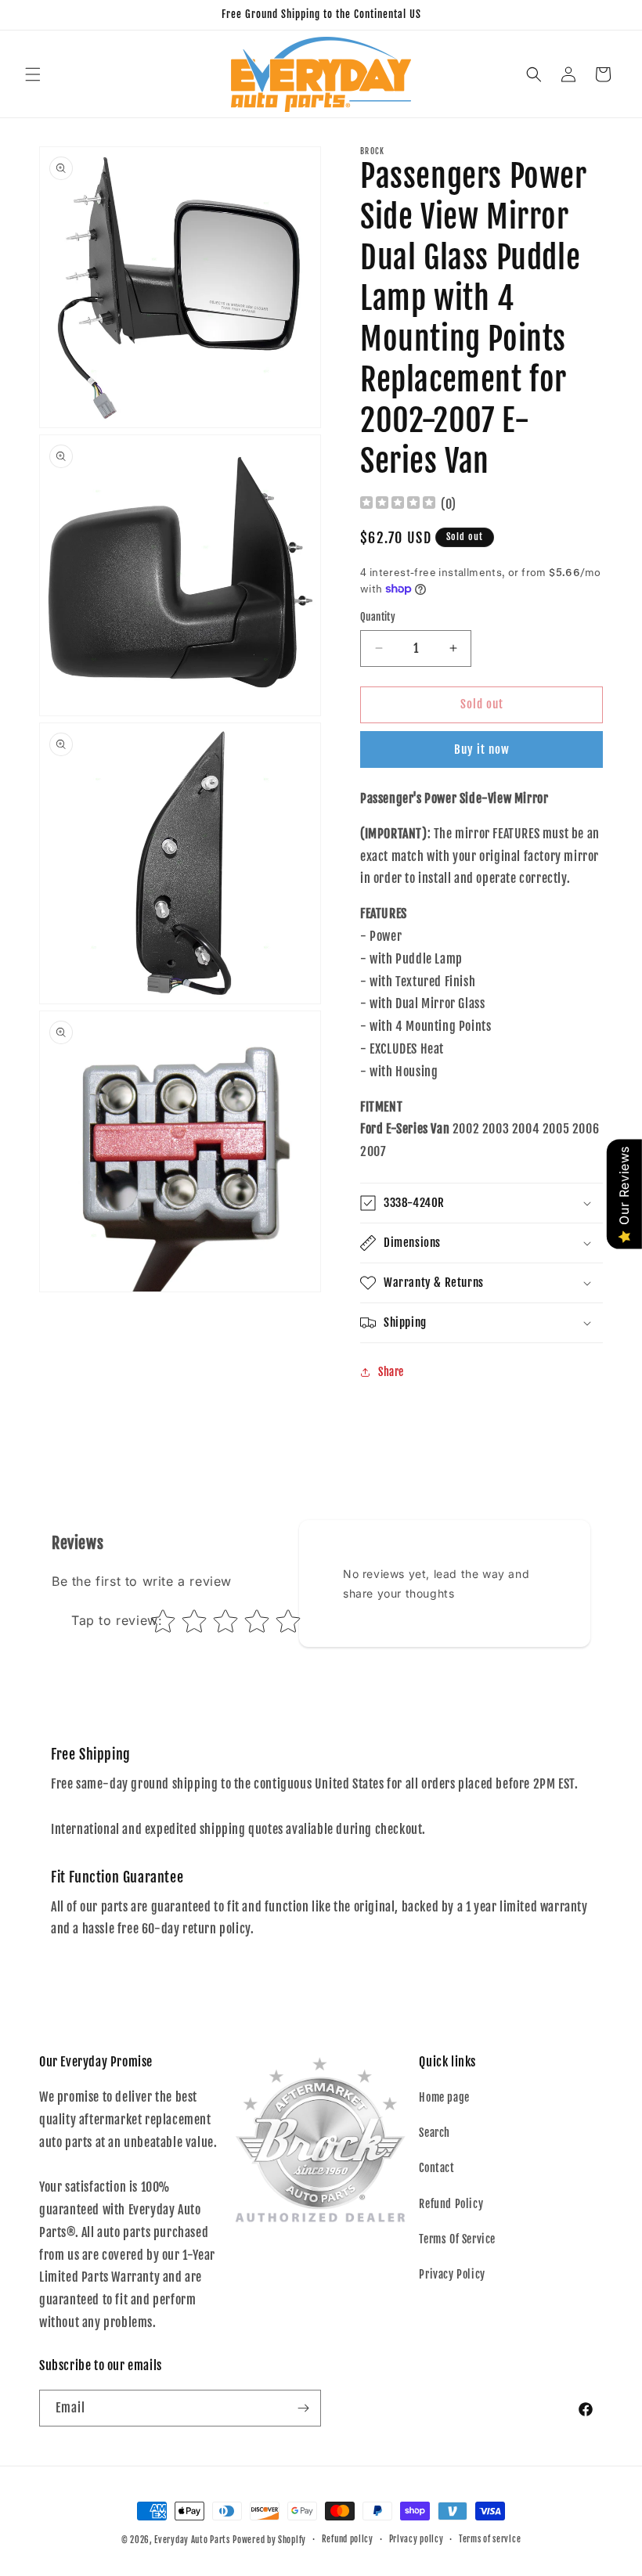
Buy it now (482, 749)
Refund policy (348, 2539)
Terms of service (490, 2539)
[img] (398, 504)
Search (435, 2133)
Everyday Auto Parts (192, 2540)
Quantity (378, 617)
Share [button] (391, 1372)
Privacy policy (417, 2539)
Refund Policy (451, 2204)
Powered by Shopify (269, 2540)
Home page (444, 2097)
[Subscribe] (303, 2408)
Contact (436, 2168)
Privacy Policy (452, 2274)
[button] (33, 74)
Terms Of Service (457, 2239)
